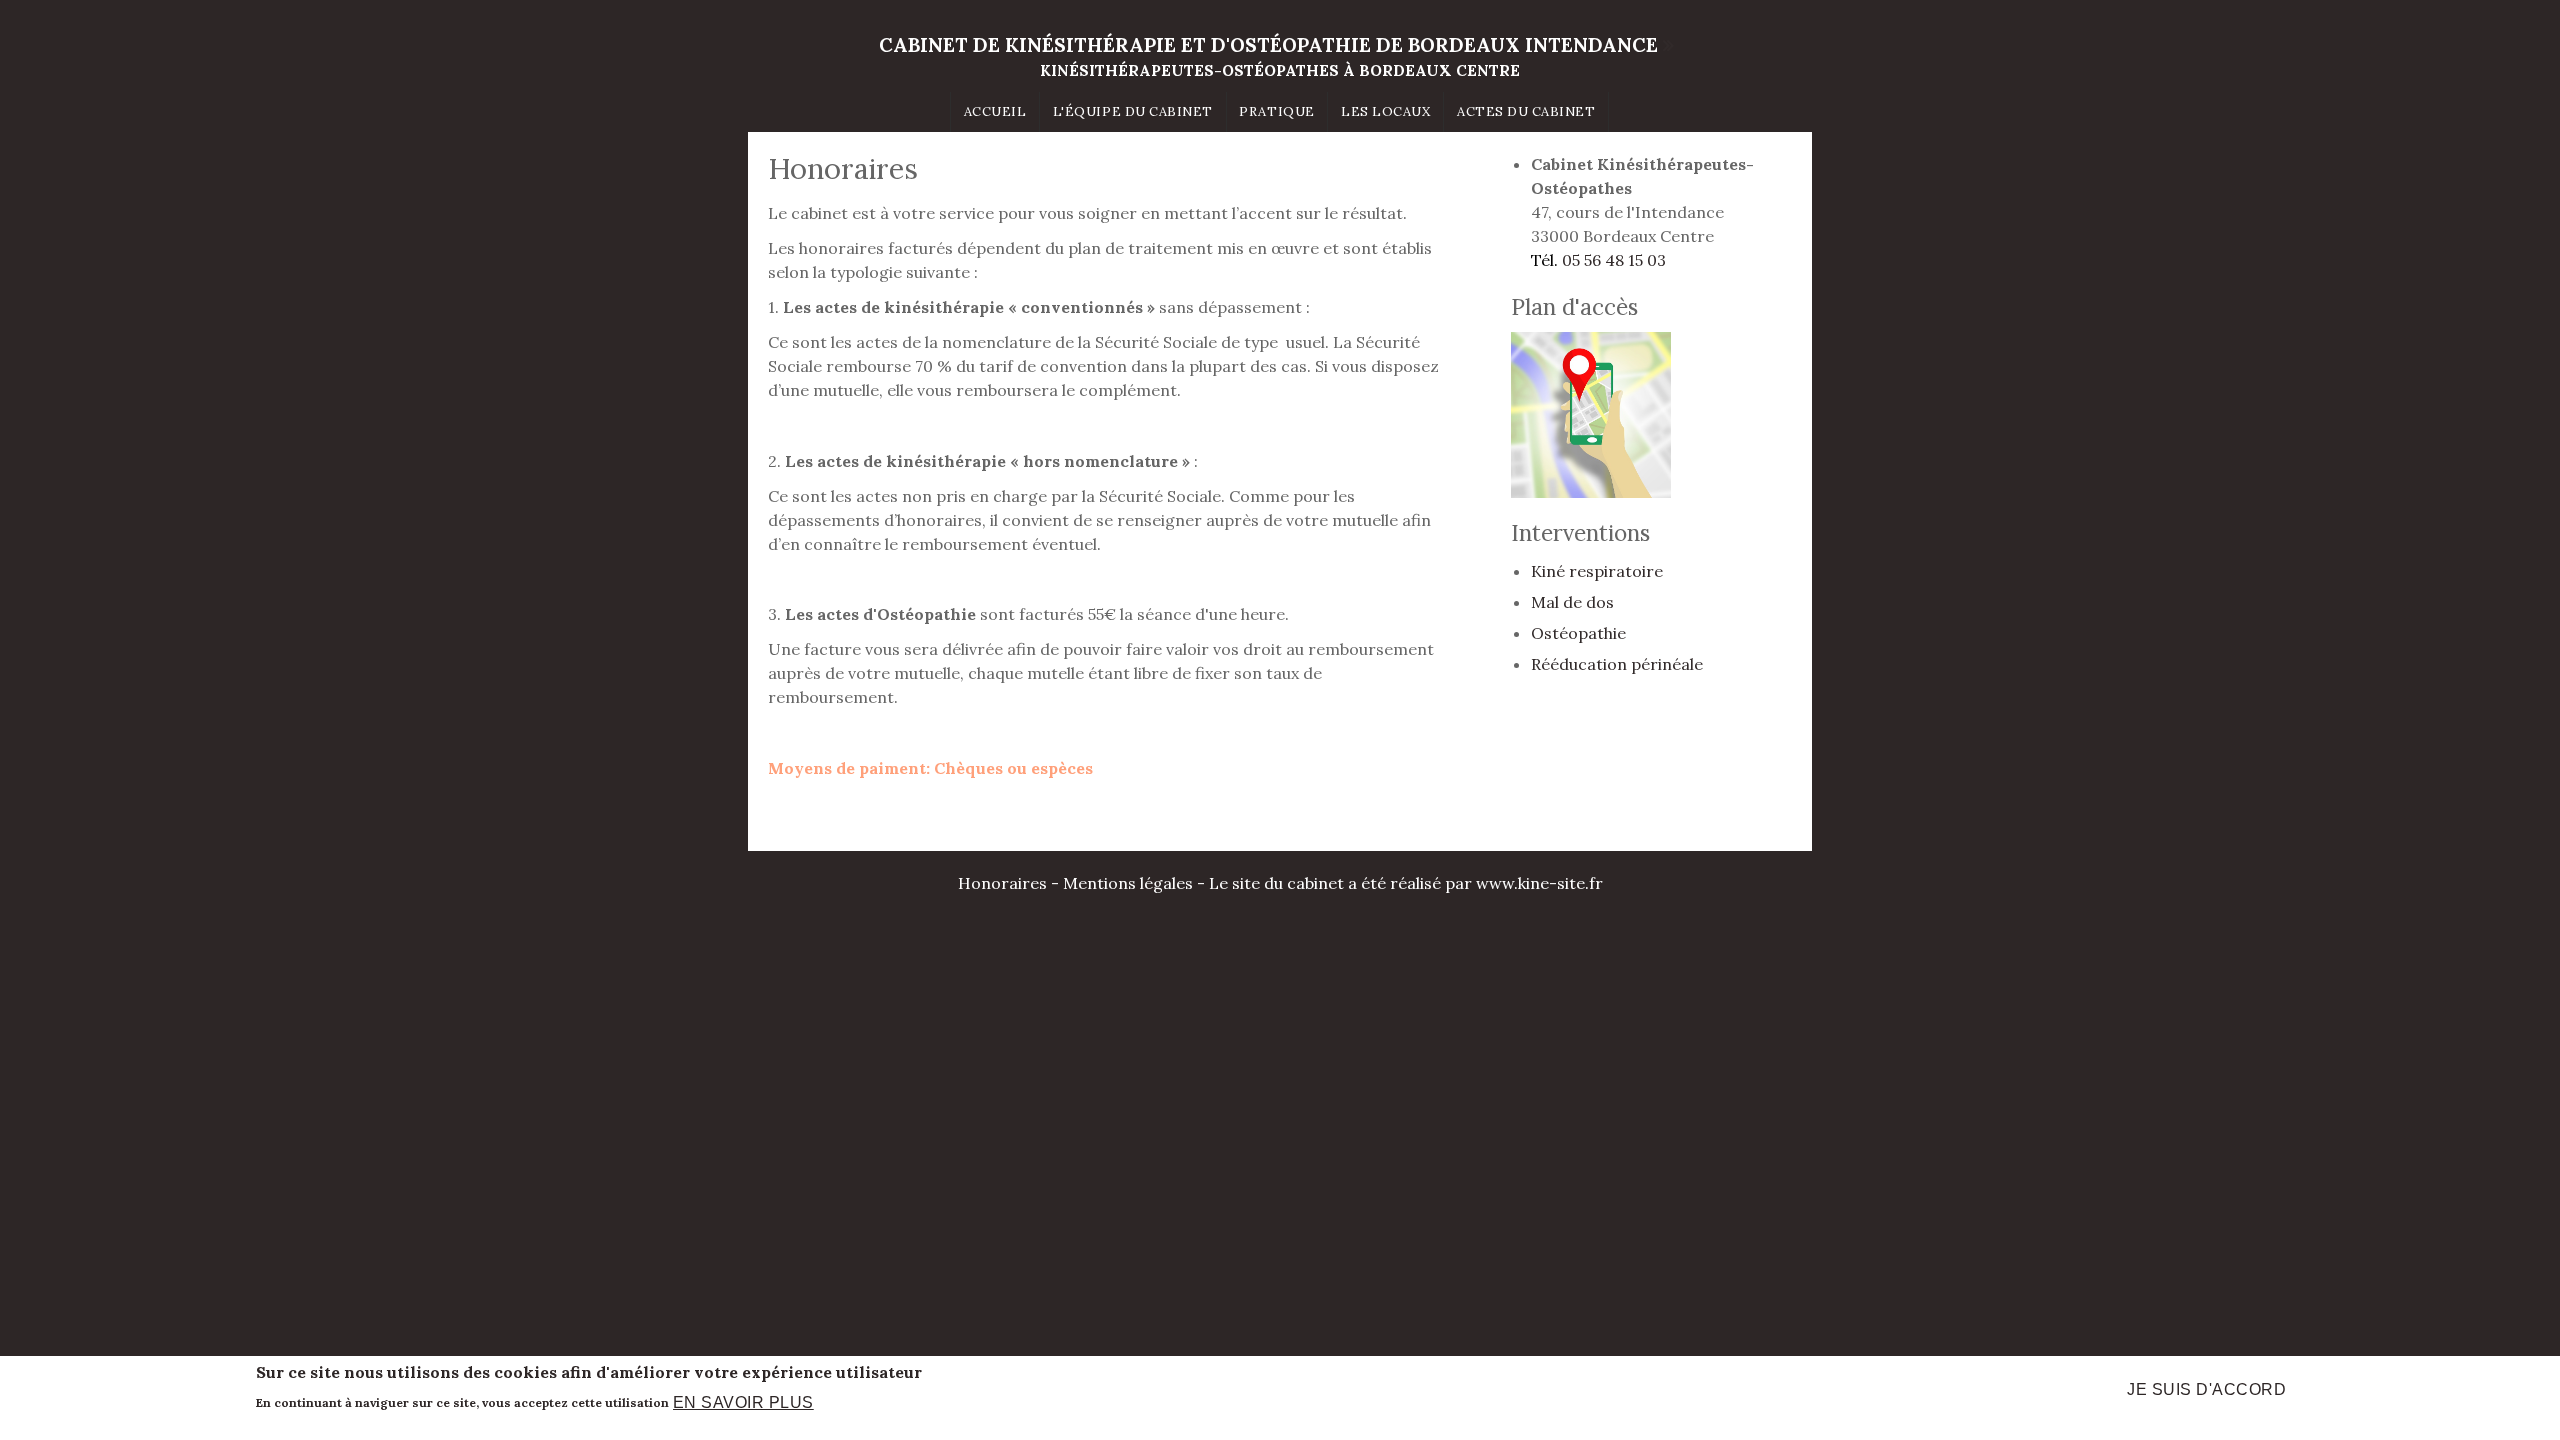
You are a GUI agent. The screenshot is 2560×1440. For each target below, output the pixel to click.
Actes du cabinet (1526, 111)
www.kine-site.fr (1539, 883)
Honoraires (1002, 883)
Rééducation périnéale (1617, 664)
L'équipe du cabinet (1133, 111)
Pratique (1276, 111)
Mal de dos (1572, 602)
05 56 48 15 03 (1614, 260)
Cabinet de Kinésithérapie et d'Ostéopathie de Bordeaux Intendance (1268, 45)
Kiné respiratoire (1597, 571)
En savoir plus (743, 1401)
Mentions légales (1128, 883)
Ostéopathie (1578, 633)
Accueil (995, 111)
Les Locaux (1385, 111)
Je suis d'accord (2206, 1389)
